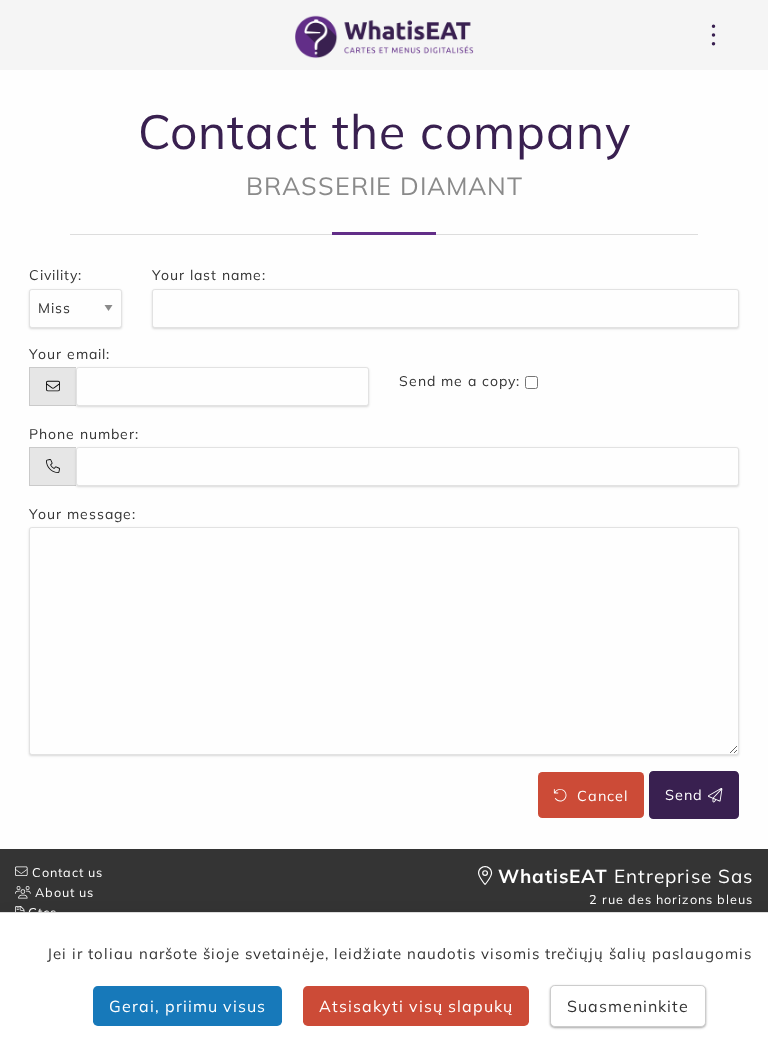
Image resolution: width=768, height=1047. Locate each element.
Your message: (82, 514)
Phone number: (84, 434)
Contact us (65, 872)
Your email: (69, 354)
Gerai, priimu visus (187, 1006)
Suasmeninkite (628, 1006)
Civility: (55, 275)
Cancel (597, 795)
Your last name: (209, 275)
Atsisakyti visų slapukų (416, 1006)
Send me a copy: (459, 381)
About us (62, 892)
